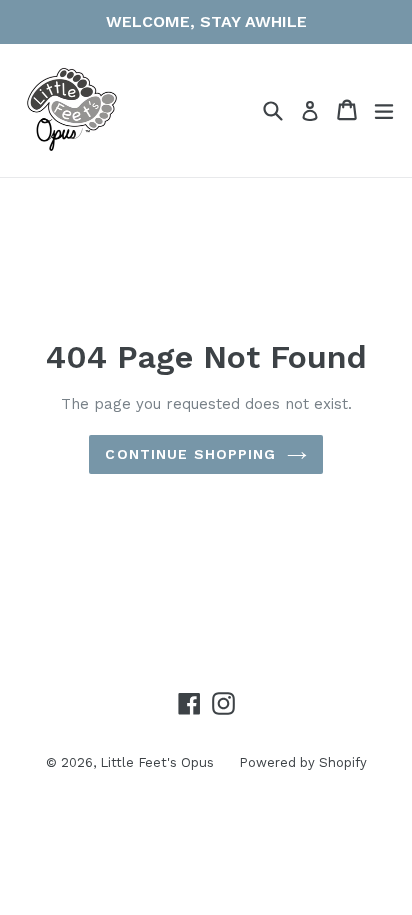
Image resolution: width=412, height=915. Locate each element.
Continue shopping (190, 454)
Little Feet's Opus (157, 762)
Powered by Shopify (303, 762)
